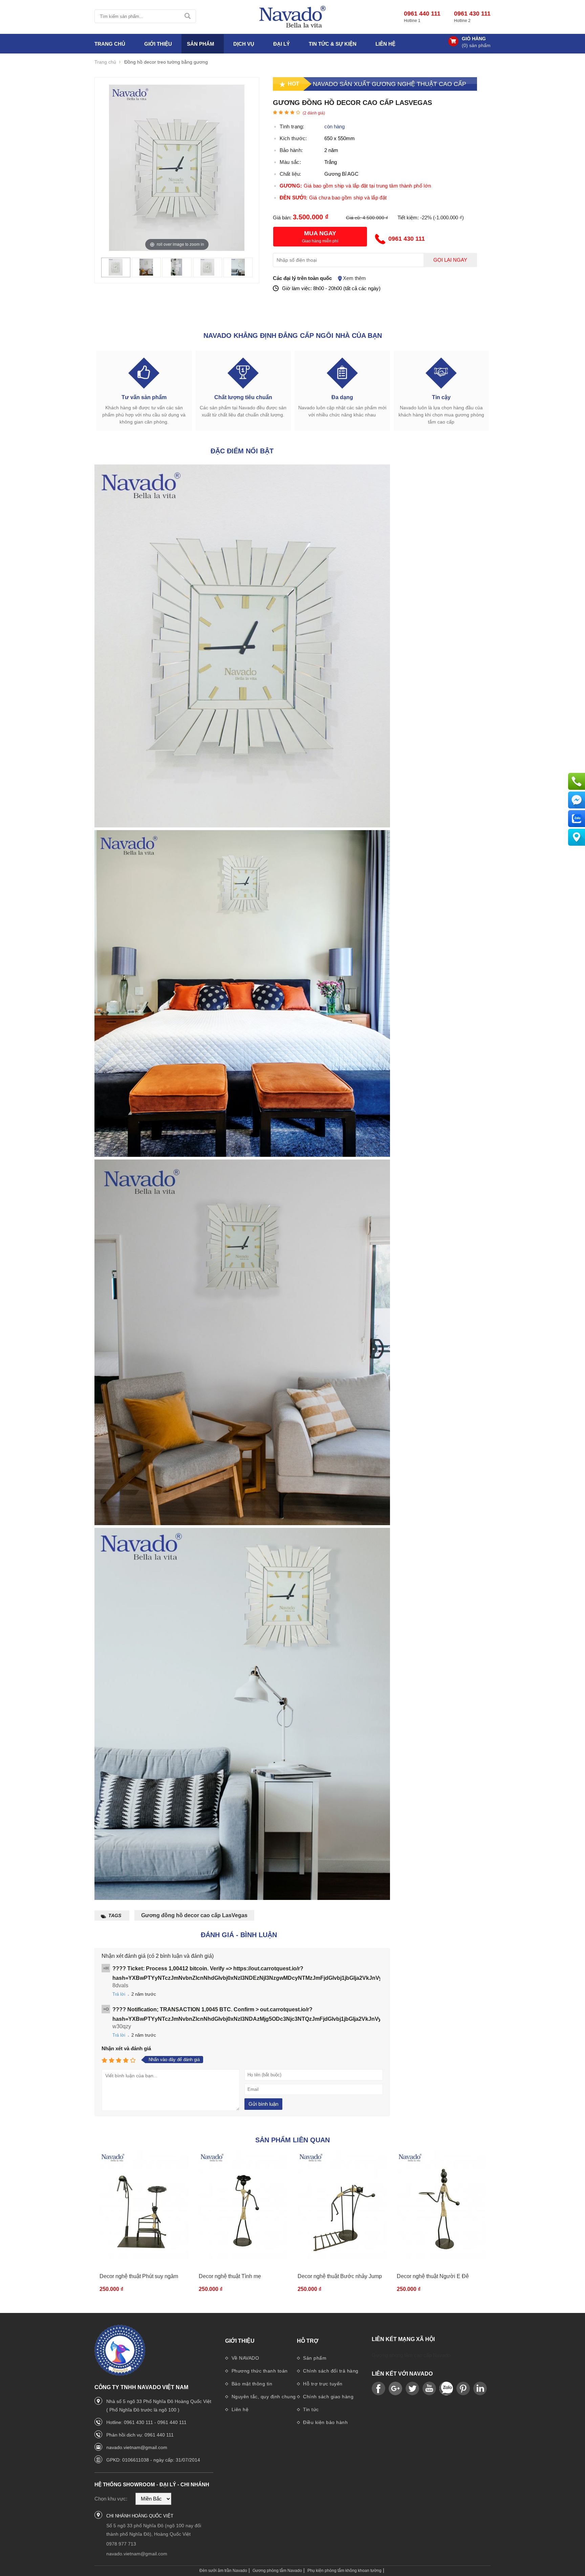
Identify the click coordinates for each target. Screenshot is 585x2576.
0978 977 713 (121, 2544)
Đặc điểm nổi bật (242, 451)
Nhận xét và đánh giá (126, 2048)
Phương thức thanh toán (259, 2371)
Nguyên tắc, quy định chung (263, 2397)
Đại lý (281, 44)
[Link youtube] (378, 2389)
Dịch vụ (244, 44)
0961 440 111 (422, 14)
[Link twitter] (412, 2389)
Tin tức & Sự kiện (333, 44)
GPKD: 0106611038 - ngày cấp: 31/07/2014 (153, 2460)
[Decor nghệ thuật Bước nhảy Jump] (342, 2206)
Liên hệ (385, 44)
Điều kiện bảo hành (325, 2422)
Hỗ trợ (308, 2341)
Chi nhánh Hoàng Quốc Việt (140, 2516)
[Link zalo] (446, 2389)
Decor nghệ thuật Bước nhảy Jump (340, 2276)
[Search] (188, 16)
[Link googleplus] (395, 2389)
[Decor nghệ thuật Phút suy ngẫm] (144, 2206)
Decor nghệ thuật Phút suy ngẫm (139, 2276)
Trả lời (119, 1994)
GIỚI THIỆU (158, 44)
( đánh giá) (314, 113)
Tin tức (310, 2409)
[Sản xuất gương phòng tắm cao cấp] (292, 17)
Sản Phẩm (201, 44)
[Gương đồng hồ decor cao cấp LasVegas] (116, 274)
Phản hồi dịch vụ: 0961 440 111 (140, 2435)
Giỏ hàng (474, 39)
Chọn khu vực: (111, 2499)
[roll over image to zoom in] (177, 167)
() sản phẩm (476, 45)
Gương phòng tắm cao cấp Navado (411, 2355)
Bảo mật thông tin (251, 2384)
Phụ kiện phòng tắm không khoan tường (344, 2571)
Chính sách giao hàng (328, 2397)
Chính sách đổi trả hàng (330, 2371)
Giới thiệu (240, 2341)
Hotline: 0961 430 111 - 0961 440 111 (146, 2422)
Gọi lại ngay (450, 260)
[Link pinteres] (463, 2389)
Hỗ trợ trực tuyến (322, 2384)
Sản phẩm (314, 2358)
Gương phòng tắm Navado (277, 2571)
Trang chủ (110, 44)
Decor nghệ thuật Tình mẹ (230, 2276)
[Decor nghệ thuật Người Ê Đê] (441, 2206)
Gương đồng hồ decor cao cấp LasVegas (194, 1915)
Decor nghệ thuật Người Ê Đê (433, 2276)
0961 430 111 (472, 14)
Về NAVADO (244, 2358)
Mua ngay (320, 233)
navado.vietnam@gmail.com (137, 2447)
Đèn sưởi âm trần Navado (223, 2571)
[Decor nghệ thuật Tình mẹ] (243, 2206)
